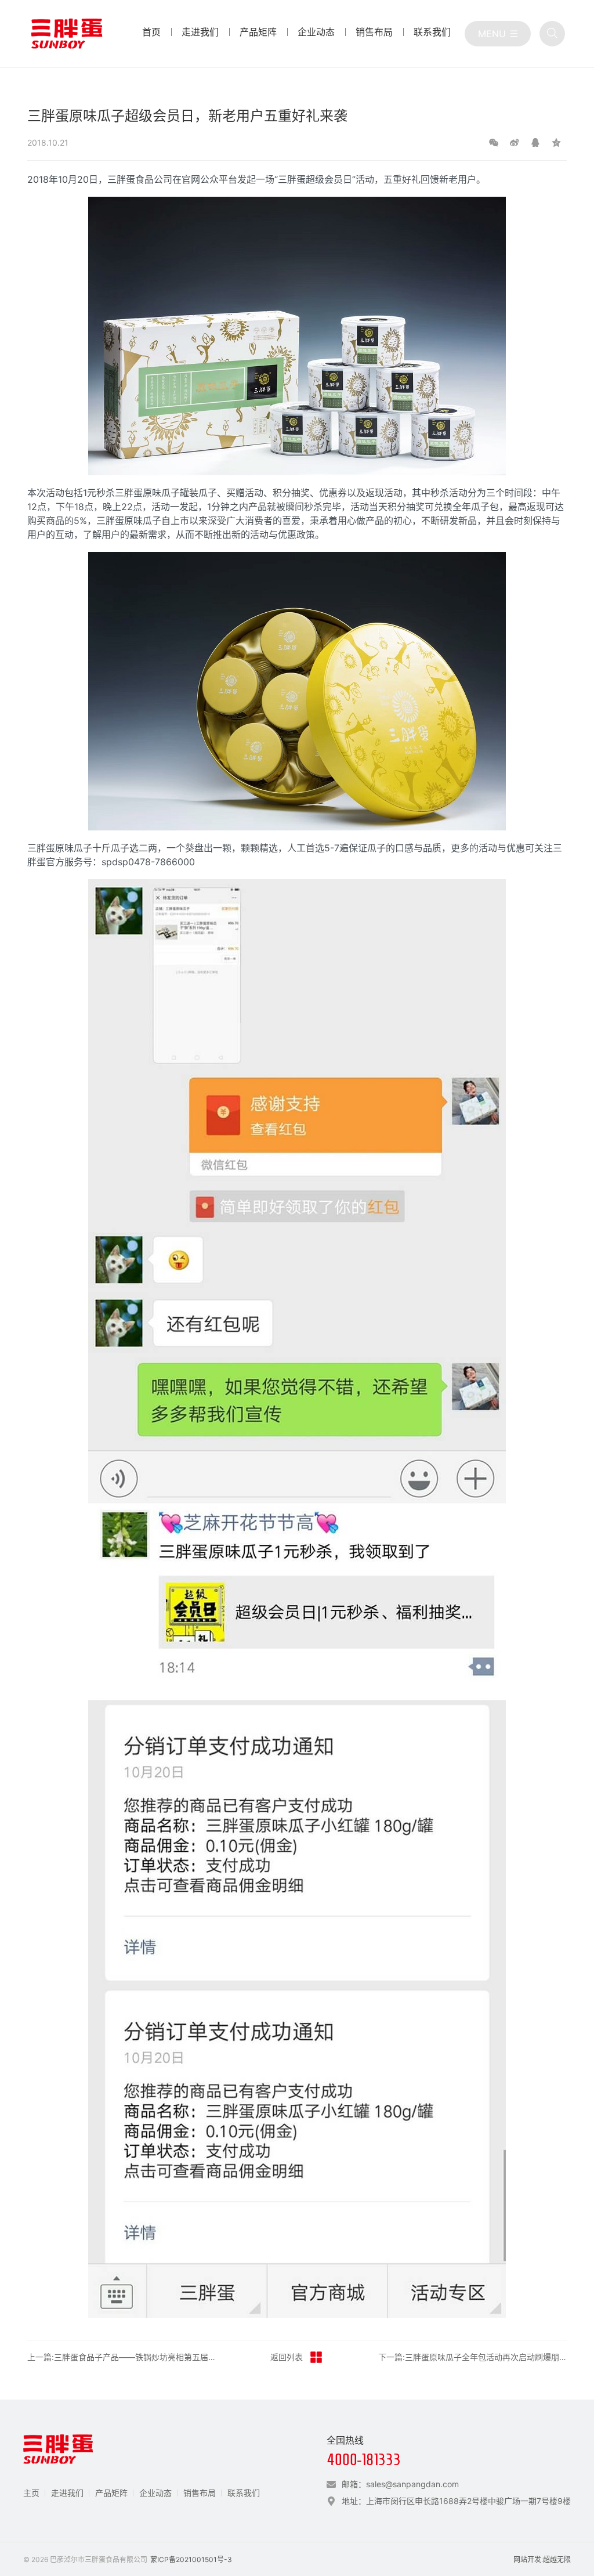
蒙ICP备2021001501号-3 (191, 2559)
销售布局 (200, 2493)
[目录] (498, 34)
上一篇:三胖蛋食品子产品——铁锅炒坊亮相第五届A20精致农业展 (122, 2357)
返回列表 (287, 2357)
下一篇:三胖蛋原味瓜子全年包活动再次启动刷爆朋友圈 (473, 2357)
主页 (31, 2493)
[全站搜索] (552, 34)
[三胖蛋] (67, 34)
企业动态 (155, 2493)
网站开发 (527, 2559)
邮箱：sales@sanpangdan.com (400, 2484)
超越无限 (557, 2559)
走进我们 (67, 2493)
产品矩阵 (111, 2493)
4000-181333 (364, 2460)
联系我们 (244, 2493)
